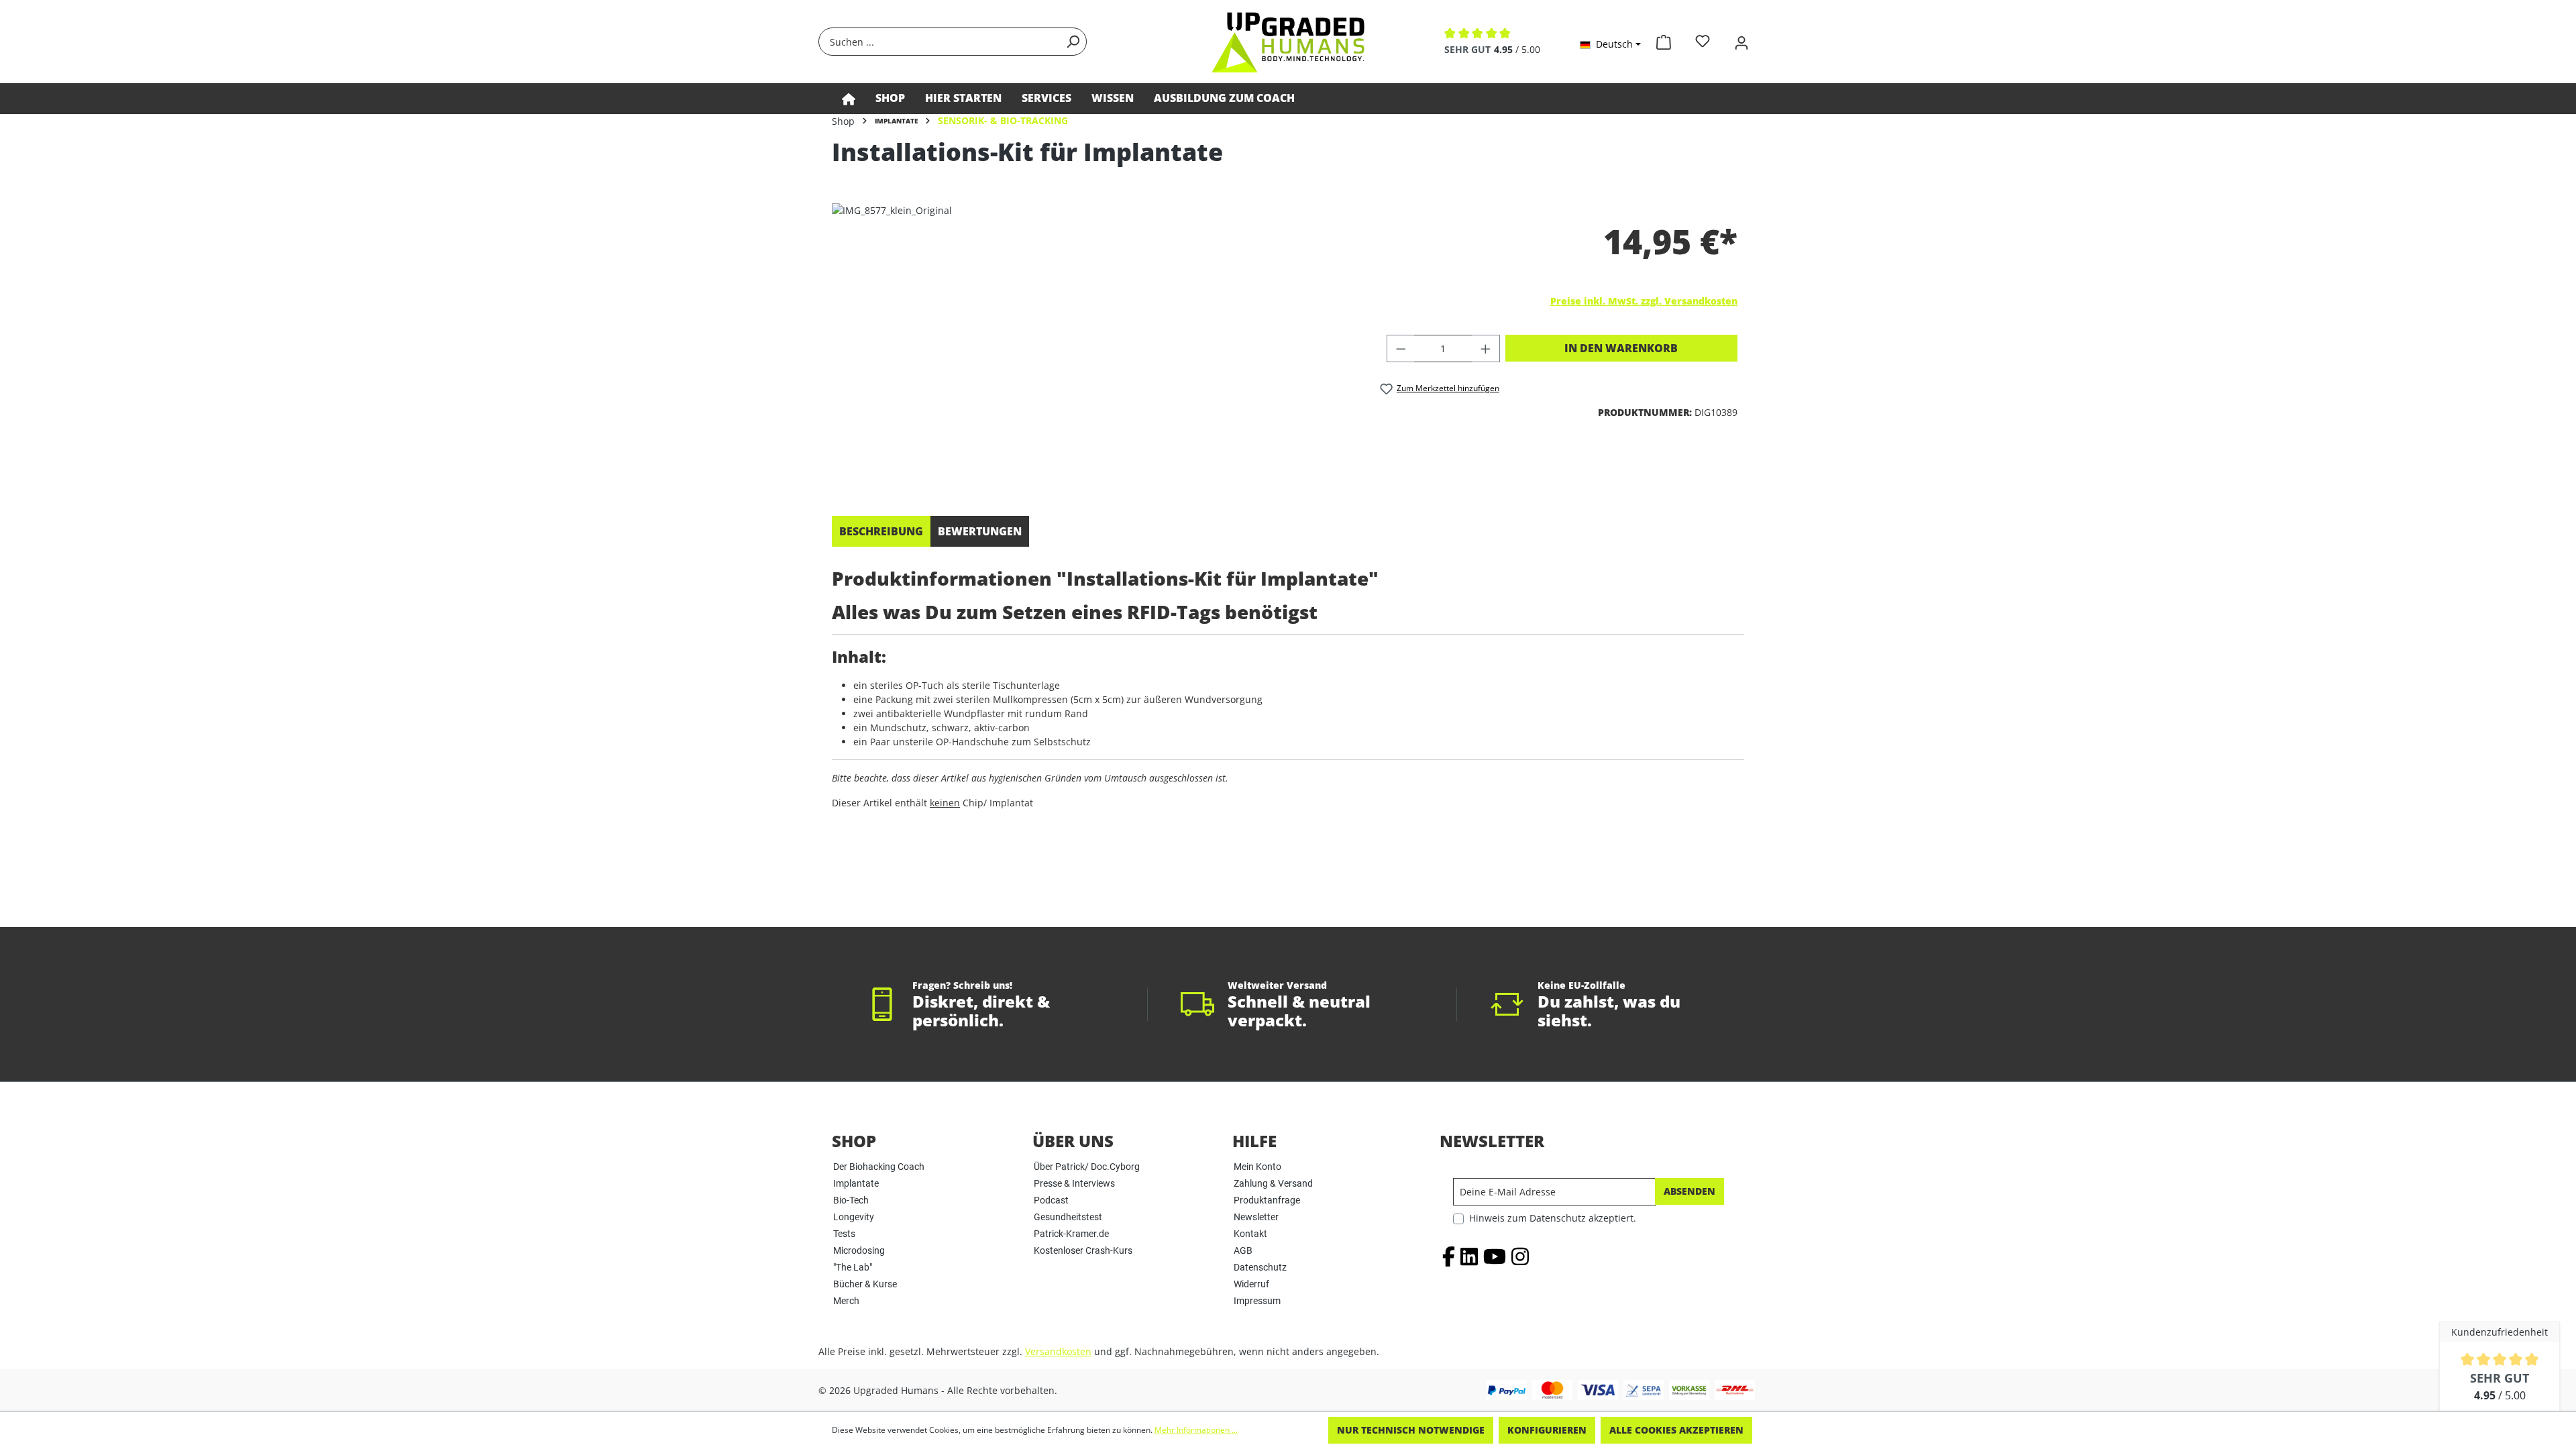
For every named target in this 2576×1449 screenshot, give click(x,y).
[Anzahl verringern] (1401, 348)
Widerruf (1251, 1284)
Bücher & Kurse (865, 1284)
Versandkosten (1058, 1351)
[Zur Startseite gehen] (1288, 42)
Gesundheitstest (1068, 1217)
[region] (1092, 347)
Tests (844, 1234)
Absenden (1689, 1191)
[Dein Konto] (1741, 41)
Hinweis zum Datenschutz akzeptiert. (1553, 1218)
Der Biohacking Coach (879, 1167)
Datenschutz (1260, 1267)
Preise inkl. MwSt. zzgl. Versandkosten (1644, 301)
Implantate (856, 1183)
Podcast (1051, 1200)
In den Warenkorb (1621, 348)
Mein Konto (1257, 1167)
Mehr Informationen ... (1196, 1430)
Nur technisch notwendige (1411, 1430)
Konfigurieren (1547, 1430)
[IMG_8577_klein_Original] (1092, 347)
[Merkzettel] (1703, 41)
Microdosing (859, 1250)
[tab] (881, 531)
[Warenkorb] (1664, 40)
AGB (1243, 1250)
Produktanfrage (1267, 1200)
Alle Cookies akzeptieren (1676, 1430)
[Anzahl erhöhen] (1486, 348)
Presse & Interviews (1074, 1183)
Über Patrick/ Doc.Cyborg (1087, 1167)
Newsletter (1256, 1217)
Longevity (854, 1217)
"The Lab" (853, 1267)
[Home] (849, 99)
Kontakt (1250, 1234)
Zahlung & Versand (1273, 1183)
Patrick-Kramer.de (1071, 1234)
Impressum (1257, 1301)
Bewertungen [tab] (980, 531)
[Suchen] (1073, 42)
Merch (846, 1301)
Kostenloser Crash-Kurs (1083, 1250)
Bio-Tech (851, 1200)
